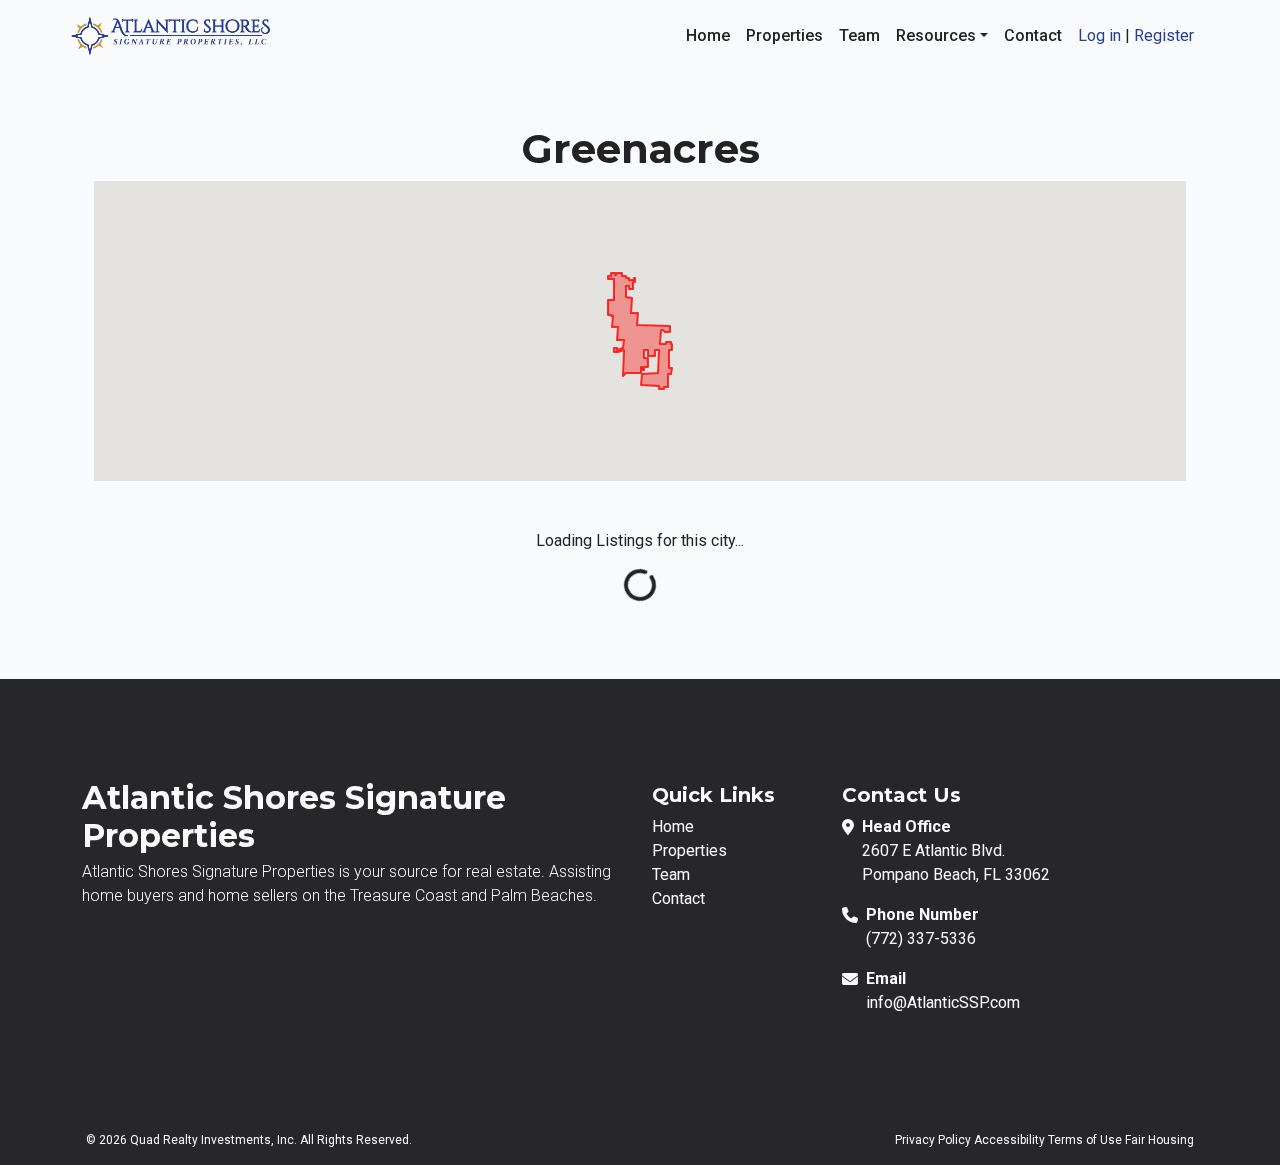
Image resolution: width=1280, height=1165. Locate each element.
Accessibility (1009, 1140)
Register (1164, 35)
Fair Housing (1159, 1140)
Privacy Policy (933, 1140)
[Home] (170, 34)
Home (708, 35)
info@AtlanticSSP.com (943, 1002)
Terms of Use (1085, 1140)
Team (859, 35)
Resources (938, 35)
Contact (1033, 35)
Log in (1099, 35)
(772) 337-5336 (921, 938)
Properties (784, 35)
